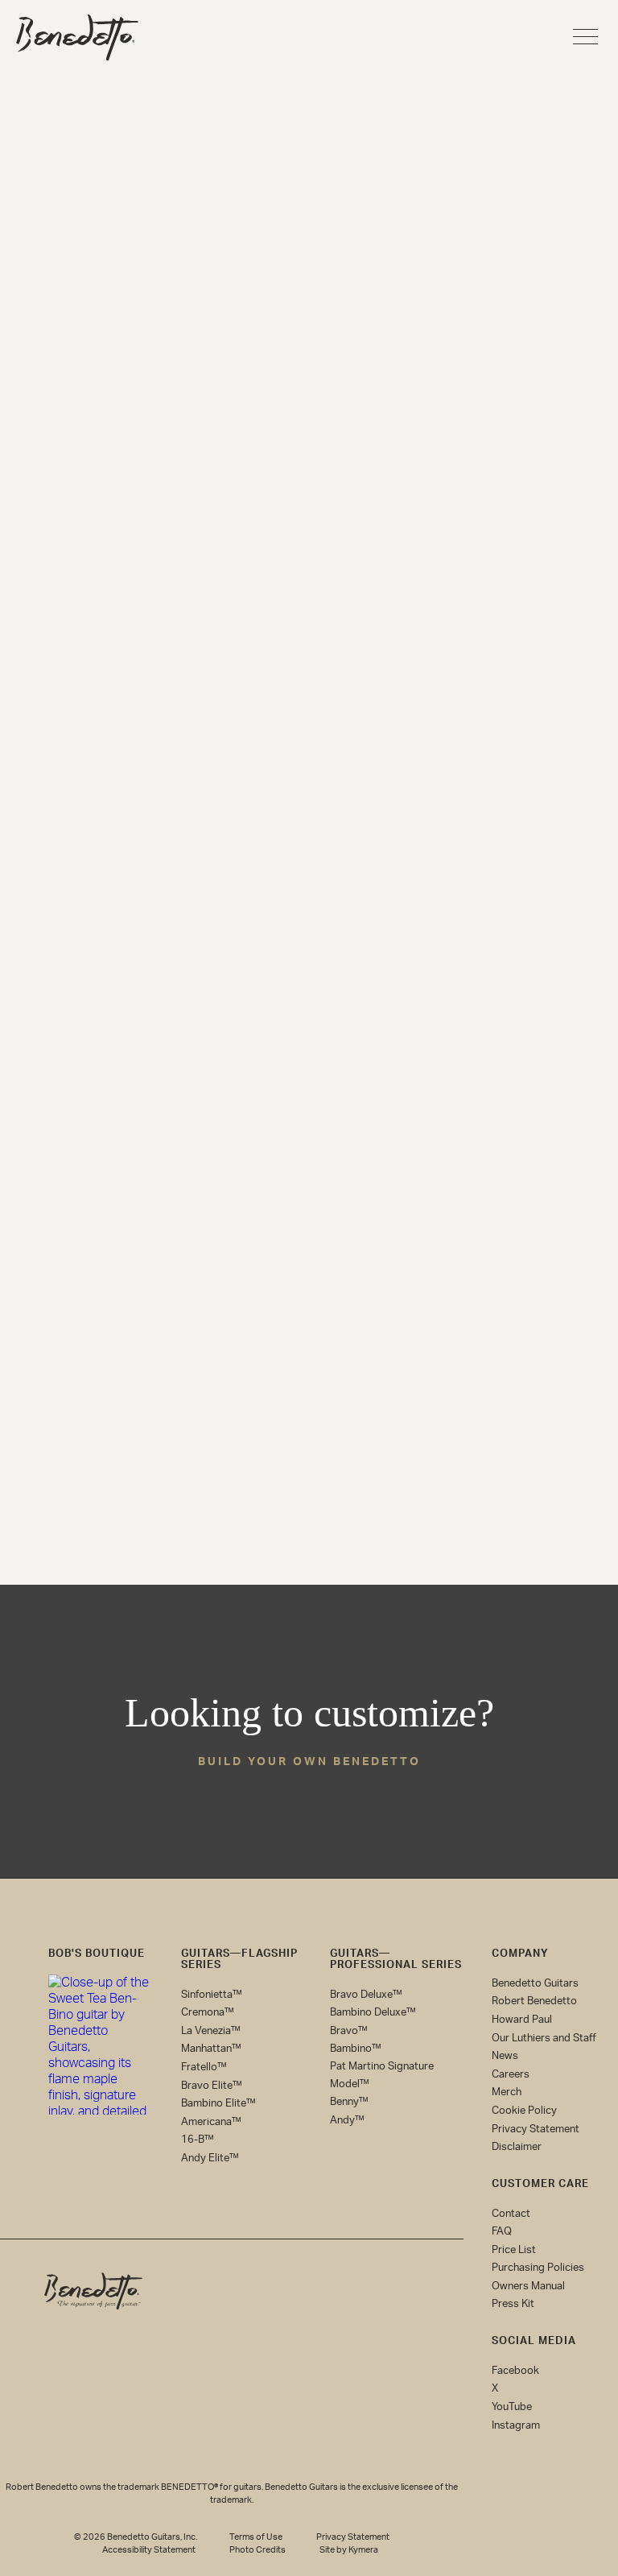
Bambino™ (356, 2049)
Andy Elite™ (210, 2158)
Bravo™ (349, 2031)
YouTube (512, 2407)
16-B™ (198, 2140)
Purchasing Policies (538, 2268)
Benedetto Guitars (535, 1984)
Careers (511, 2075)
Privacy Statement (536, 2129)
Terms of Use (256, 2537)
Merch (507, 2092)
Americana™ (211, 2122)
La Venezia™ (211, 2031)
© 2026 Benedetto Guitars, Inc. (136, 2537)
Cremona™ (208, 2013)
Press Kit (513, 2304)
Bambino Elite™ (218, 2104)
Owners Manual (528, 2287)
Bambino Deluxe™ (373, 2013)
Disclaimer (517, 2147)
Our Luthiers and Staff (544, 2038)
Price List (514, 2250)
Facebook (515, 2371)
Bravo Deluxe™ (366, 1994)
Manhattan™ (211, 2049)
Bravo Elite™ (212, 2085)
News (505, 2056)
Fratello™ (204, 2067)
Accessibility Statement (149, 2550)
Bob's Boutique (97, 1954)
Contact (511, 2213)
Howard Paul (522, 2020)
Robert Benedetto (534, 2001)
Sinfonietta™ (212, 1994)
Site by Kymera (349, 2550)
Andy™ (347, 2121)
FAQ (502, 2232)
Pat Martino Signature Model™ (382, 2076)
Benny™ (349, 2102)
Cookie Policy (524, 2111)
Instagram (516, 2426)
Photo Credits (257, 2550)
